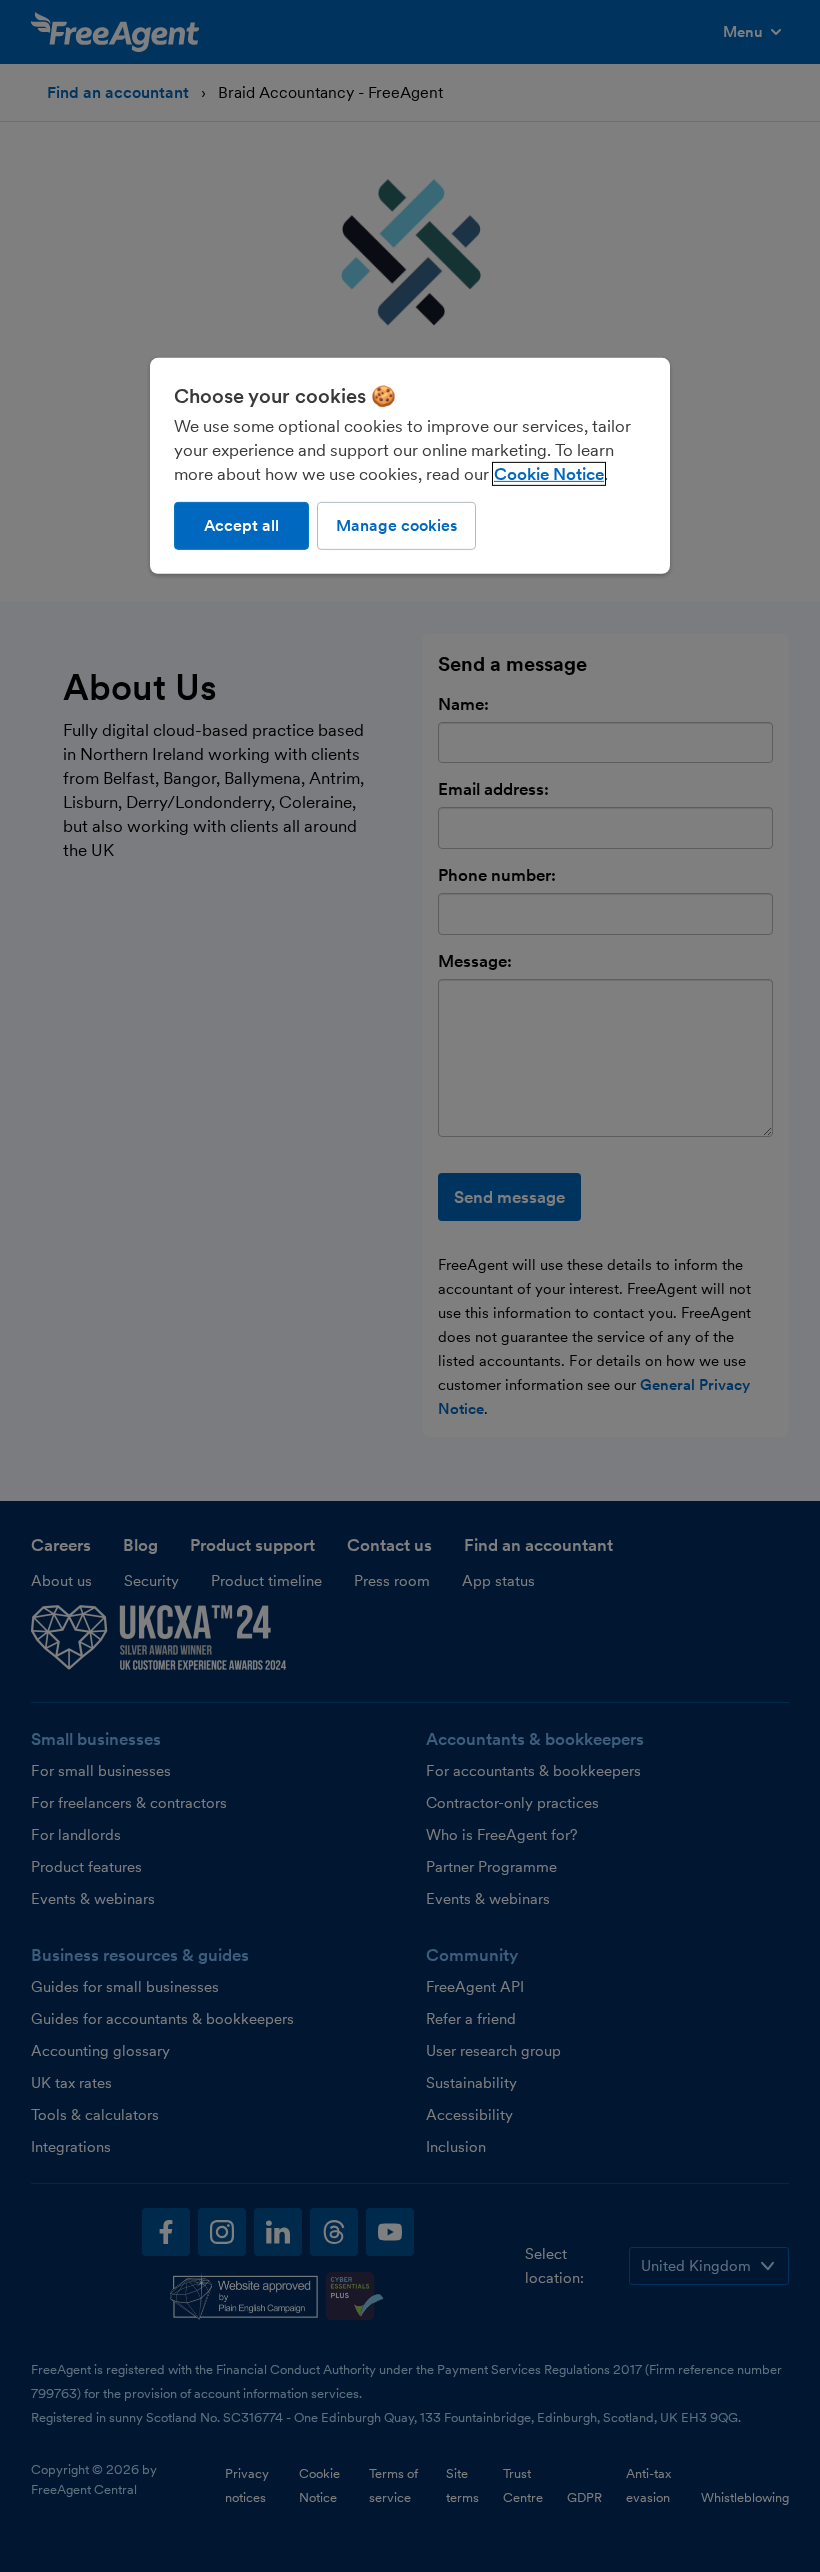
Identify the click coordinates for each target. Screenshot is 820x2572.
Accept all (241, 525)
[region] (410, 466)
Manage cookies (396, 525)
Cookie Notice (549, 474)
